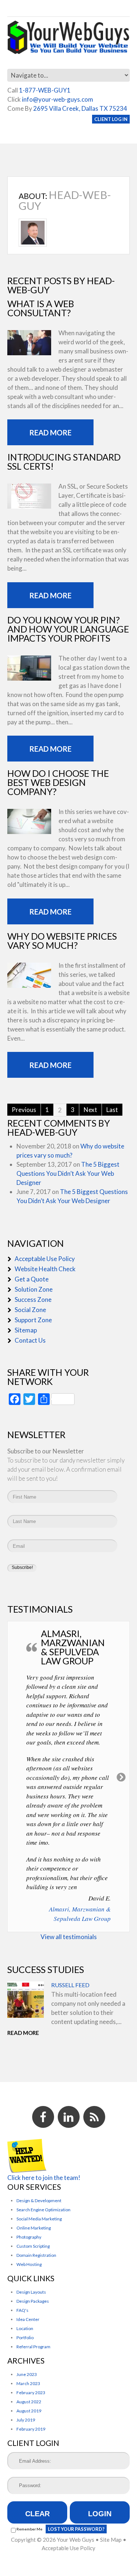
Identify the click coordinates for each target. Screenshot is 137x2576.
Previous (24, 1110)
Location (25, 2328)
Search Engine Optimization (43, 2210)
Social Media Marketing (39, 2219)
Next (90, 1110)
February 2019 (31, 2429)
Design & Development (39, 2201)
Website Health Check (45, 1269)
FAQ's (22, 2310)
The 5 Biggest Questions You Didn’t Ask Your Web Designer (68, 1173)
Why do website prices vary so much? (62, 941)
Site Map (111, 2540)
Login (100, 2514)
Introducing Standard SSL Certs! (64, 461)
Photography (29, 2237)
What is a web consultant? (41, 308)
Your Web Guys (76, 2540)
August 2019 (29, 2411)
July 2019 (26, 2420)
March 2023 (28, 2383)
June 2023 (27, 2374)
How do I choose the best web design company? (58, 782)
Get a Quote (32, 1279)
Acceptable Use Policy (45, 1259)
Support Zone (33, 1320)
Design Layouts (31, 2292)
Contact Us (30, 1340)
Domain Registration (36, 2255)
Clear (37, 2514)
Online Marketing (34, 2228)
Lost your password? (76, 2529)
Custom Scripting (33, 2246)
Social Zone (30, 1310)
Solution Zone (34, 1289)
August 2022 (29, 2402)
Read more (50, 432)
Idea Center (28, 2319)
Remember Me (29, 2529)
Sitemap (26, 1330)
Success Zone (33, 1299)
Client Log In (111, 119)
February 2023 (31, 2393)
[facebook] (43, 2117)
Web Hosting (29, 2264)
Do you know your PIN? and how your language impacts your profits (68, 629)
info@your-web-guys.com (58, 99)
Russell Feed (70, 1985)
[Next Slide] (121, 1777)
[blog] (94, 2117)
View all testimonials (69, 1937)
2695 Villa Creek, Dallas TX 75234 (80, 108)
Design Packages (33, 2301)
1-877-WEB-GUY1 (45, 90)
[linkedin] (69, 2117)
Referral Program (33, 2347)
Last (112, 1110)
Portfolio (25, 2338)
